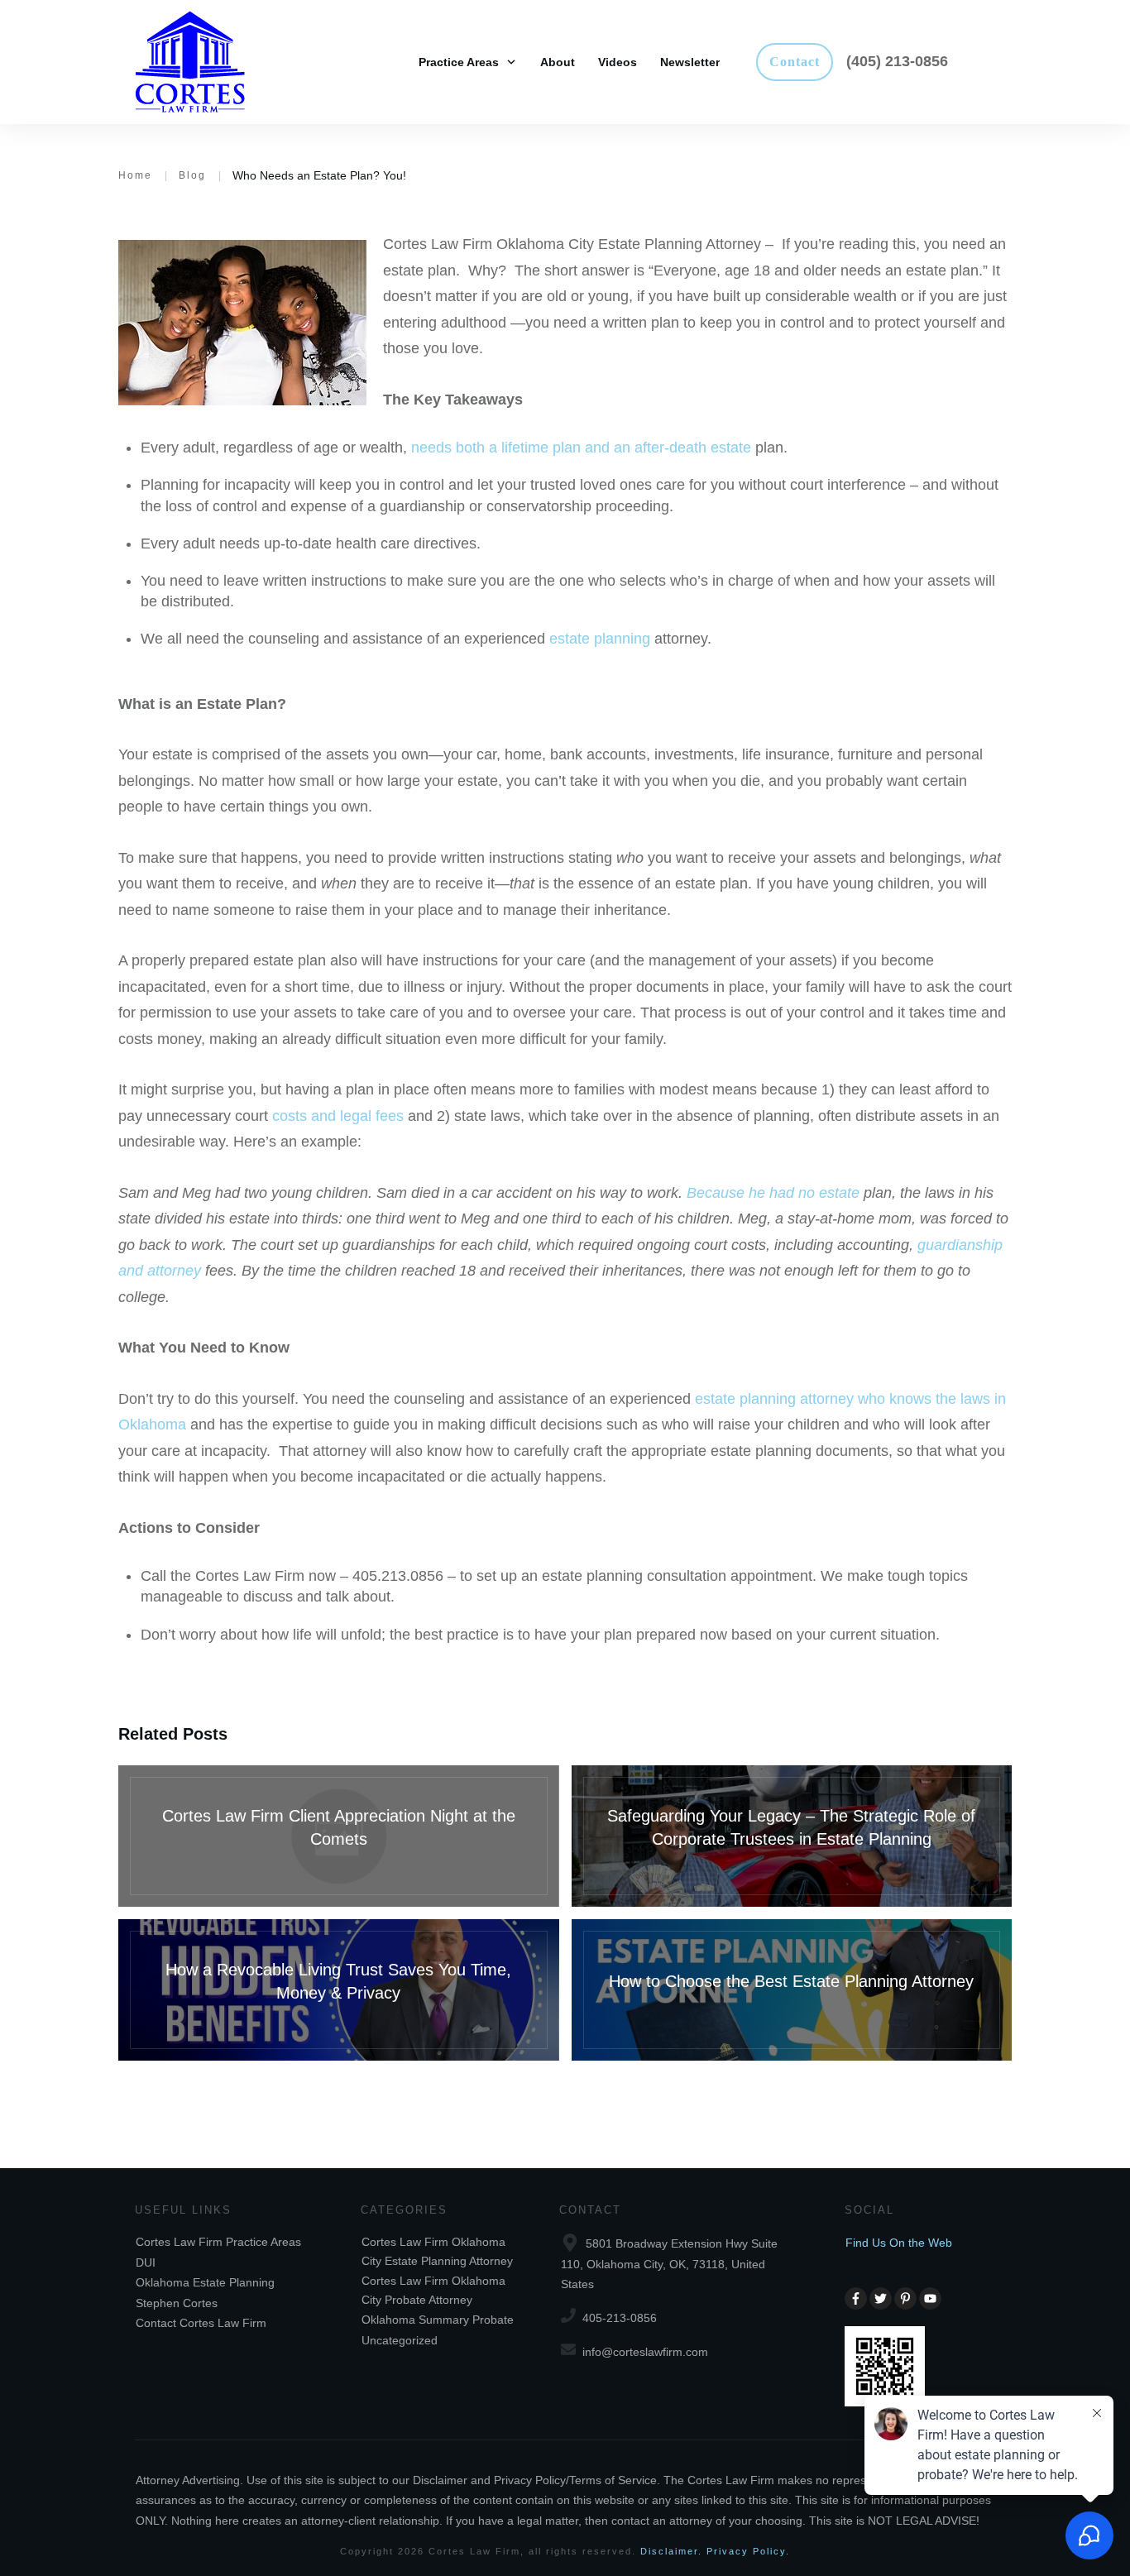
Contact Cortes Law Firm (201, 2323)
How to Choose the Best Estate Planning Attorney (792, 1990)
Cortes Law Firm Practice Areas (218, 2242)
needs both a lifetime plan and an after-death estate (581, 448)
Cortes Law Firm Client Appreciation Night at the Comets (339, 1836)
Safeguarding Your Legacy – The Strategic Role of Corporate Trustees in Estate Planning (792, 1836)
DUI (146, 2262)
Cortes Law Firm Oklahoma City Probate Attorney (433, 2290)
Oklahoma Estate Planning (205, 2282)
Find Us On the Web (899, 2243)
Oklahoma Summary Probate (438, 2320)
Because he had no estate (773, 1193)
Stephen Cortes (177, 2303)
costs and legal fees (338, 1116)
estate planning (600, 639)
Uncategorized (400, 2340)
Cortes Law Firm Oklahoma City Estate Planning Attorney (437, 2251)
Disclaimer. (671, 2551)
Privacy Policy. (748, 2551)
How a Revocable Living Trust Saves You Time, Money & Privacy (339, 1990)
